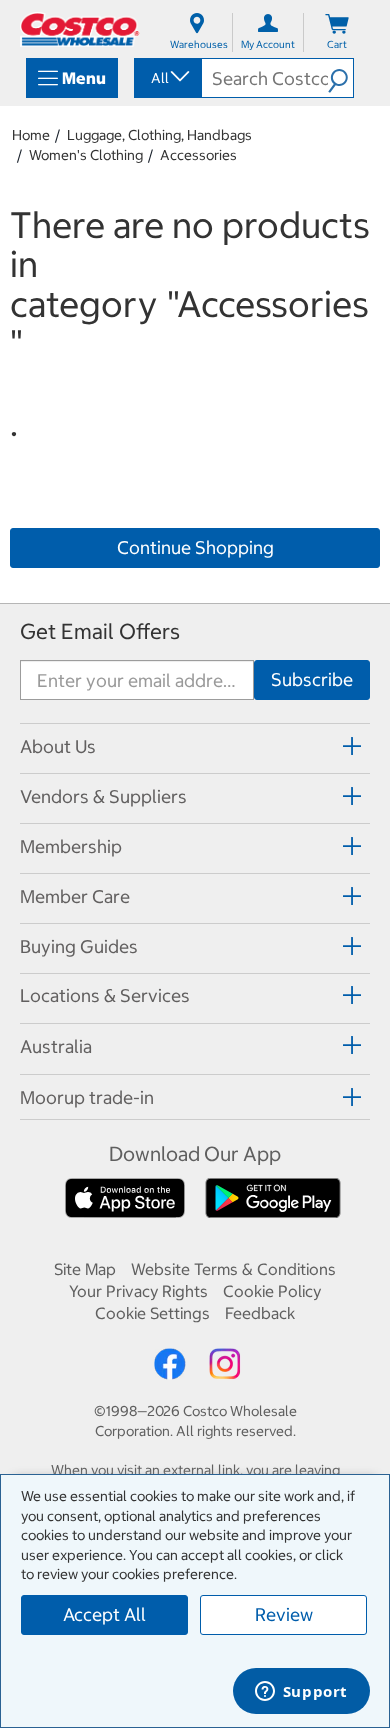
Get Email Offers (100, 631)
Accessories (198, 155)
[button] (340, 78)
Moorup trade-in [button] (87, 1097)
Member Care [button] (75, 896)
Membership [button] (71, 846)
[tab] (195, 745)
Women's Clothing (86, 155)
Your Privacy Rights (138, 1291)
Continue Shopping (195, 547)
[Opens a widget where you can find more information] (301, 1693)
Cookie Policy (272, 1291)
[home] (80, 29)
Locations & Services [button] (105, 995)
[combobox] (166, 78)
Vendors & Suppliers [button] (103, 796)
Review (284, 1614)
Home (31, 135)
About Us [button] (58, 746)
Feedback (260, 1313)
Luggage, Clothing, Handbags (159, 135)
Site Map (85, 1269)
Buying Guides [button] (79, 946)
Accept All (104, 1614)
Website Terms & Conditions (233, 1269)
